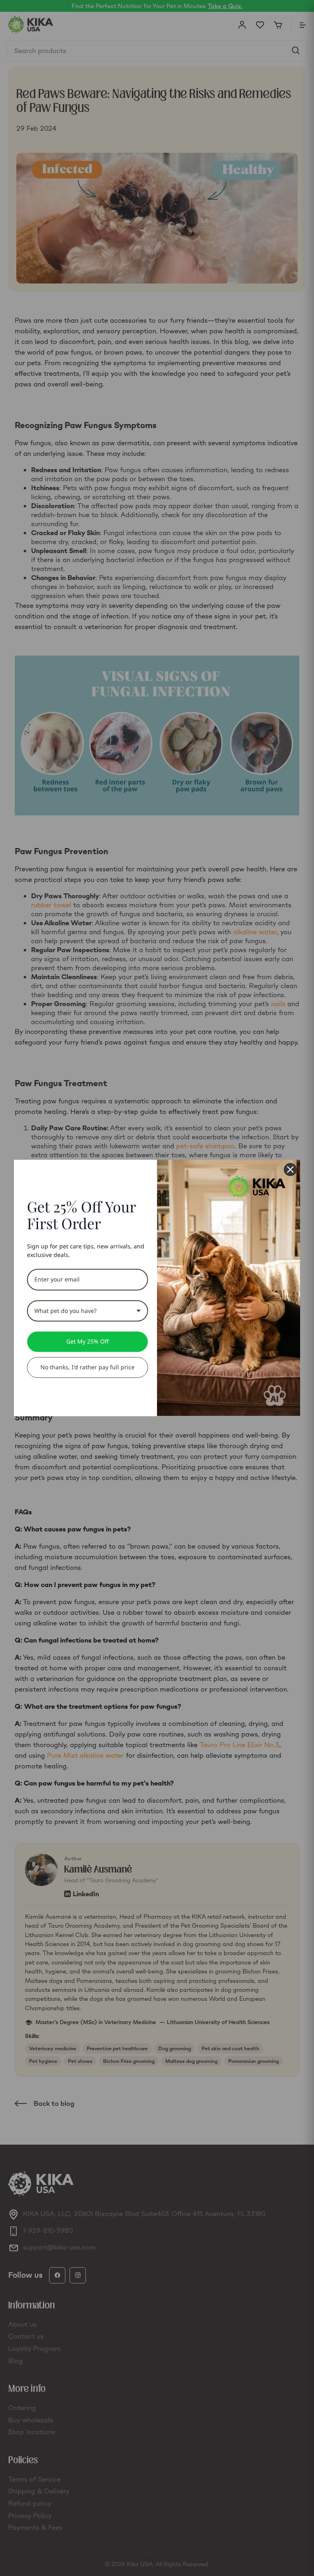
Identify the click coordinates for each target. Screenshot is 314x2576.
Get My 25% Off (87, 1341)
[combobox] (87, 1311)
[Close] (290, 1170)
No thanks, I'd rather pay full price (87, 1367)
